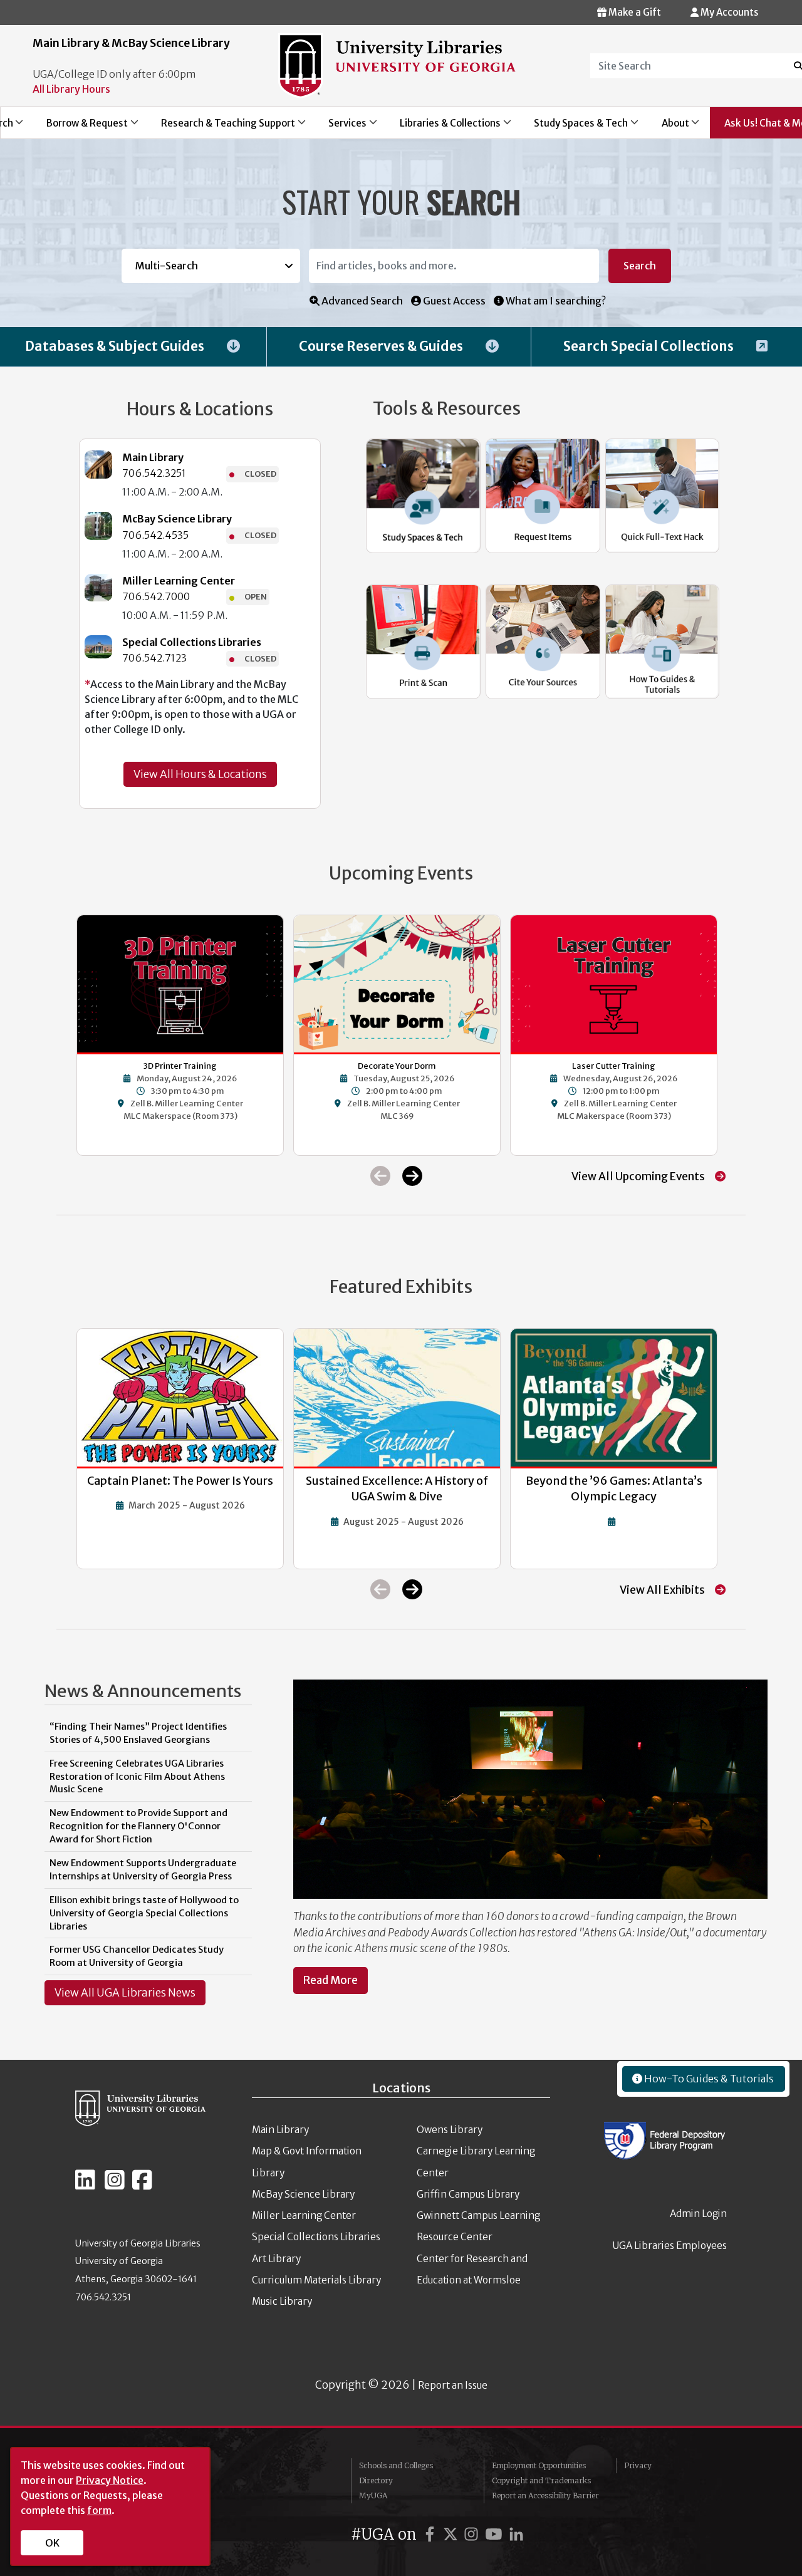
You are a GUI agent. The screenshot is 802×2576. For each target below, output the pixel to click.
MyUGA (373, 2495)
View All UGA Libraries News (125, 1993)
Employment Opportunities (539, 2465)
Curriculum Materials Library (316, 2280)
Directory (376, 2480)
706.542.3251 (154, 473)
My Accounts (728, 12)
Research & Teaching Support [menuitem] (221, 127)
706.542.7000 (156, 596)
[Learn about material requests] (543, 496)
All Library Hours (71, 89)
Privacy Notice (110, 2480)
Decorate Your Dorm (397, 1066)
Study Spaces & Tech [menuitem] (574, 127)
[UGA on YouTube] (496, 2534)
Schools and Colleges (396, 2465)
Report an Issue (453, 2385)
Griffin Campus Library (468, 2194)
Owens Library (450, 2130)
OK (52, 2543)
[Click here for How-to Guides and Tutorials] (663, 642)
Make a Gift (634, 12)
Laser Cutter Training (614, 1066)
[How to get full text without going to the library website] (663, 496)
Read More (331, 1980)
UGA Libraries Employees (670, 2246)
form (99, 2510)
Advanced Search (361, 301)
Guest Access (453, 301)
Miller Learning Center (179, 581)
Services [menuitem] (340, 127)
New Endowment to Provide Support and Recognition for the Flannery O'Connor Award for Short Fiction (138, 1826)
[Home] (397, 65)
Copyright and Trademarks (541, 2480)
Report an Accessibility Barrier (545, 2495)
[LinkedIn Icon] (85, 2185)
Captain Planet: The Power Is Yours (180, 1481)
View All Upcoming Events (638, 1176)
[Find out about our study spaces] (423, 496)
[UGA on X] (452, 2534)
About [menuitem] (668, 127)
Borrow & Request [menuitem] (80, 127)
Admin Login (698, 2214)
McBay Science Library (177, 519)
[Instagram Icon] (115, 2185)
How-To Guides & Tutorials (708, 2079)
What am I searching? (555, 301)
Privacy (638, 2465)
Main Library (153, 457)
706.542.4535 (155, 535)
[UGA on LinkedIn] (516, 2534)
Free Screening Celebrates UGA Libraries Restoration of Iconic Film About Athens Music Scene (137, 1777)
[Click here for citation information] (543, 642)
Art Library (276, 2259)
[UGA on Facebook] (432, 2534)
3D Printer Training (180, 1066)
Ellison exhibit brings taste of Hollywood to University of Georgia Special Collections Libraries (144, 1913)
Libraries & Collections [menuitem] (444, 127)
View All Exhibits (662, 1590)
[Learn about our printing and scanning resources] (423, 642)
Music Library (282, 2301)
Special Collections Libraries (192, 642)
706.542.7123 (154, 658)
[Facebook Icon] (142, 2185)
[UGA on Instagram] (473, 2534)
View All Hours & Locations (200, 774)
